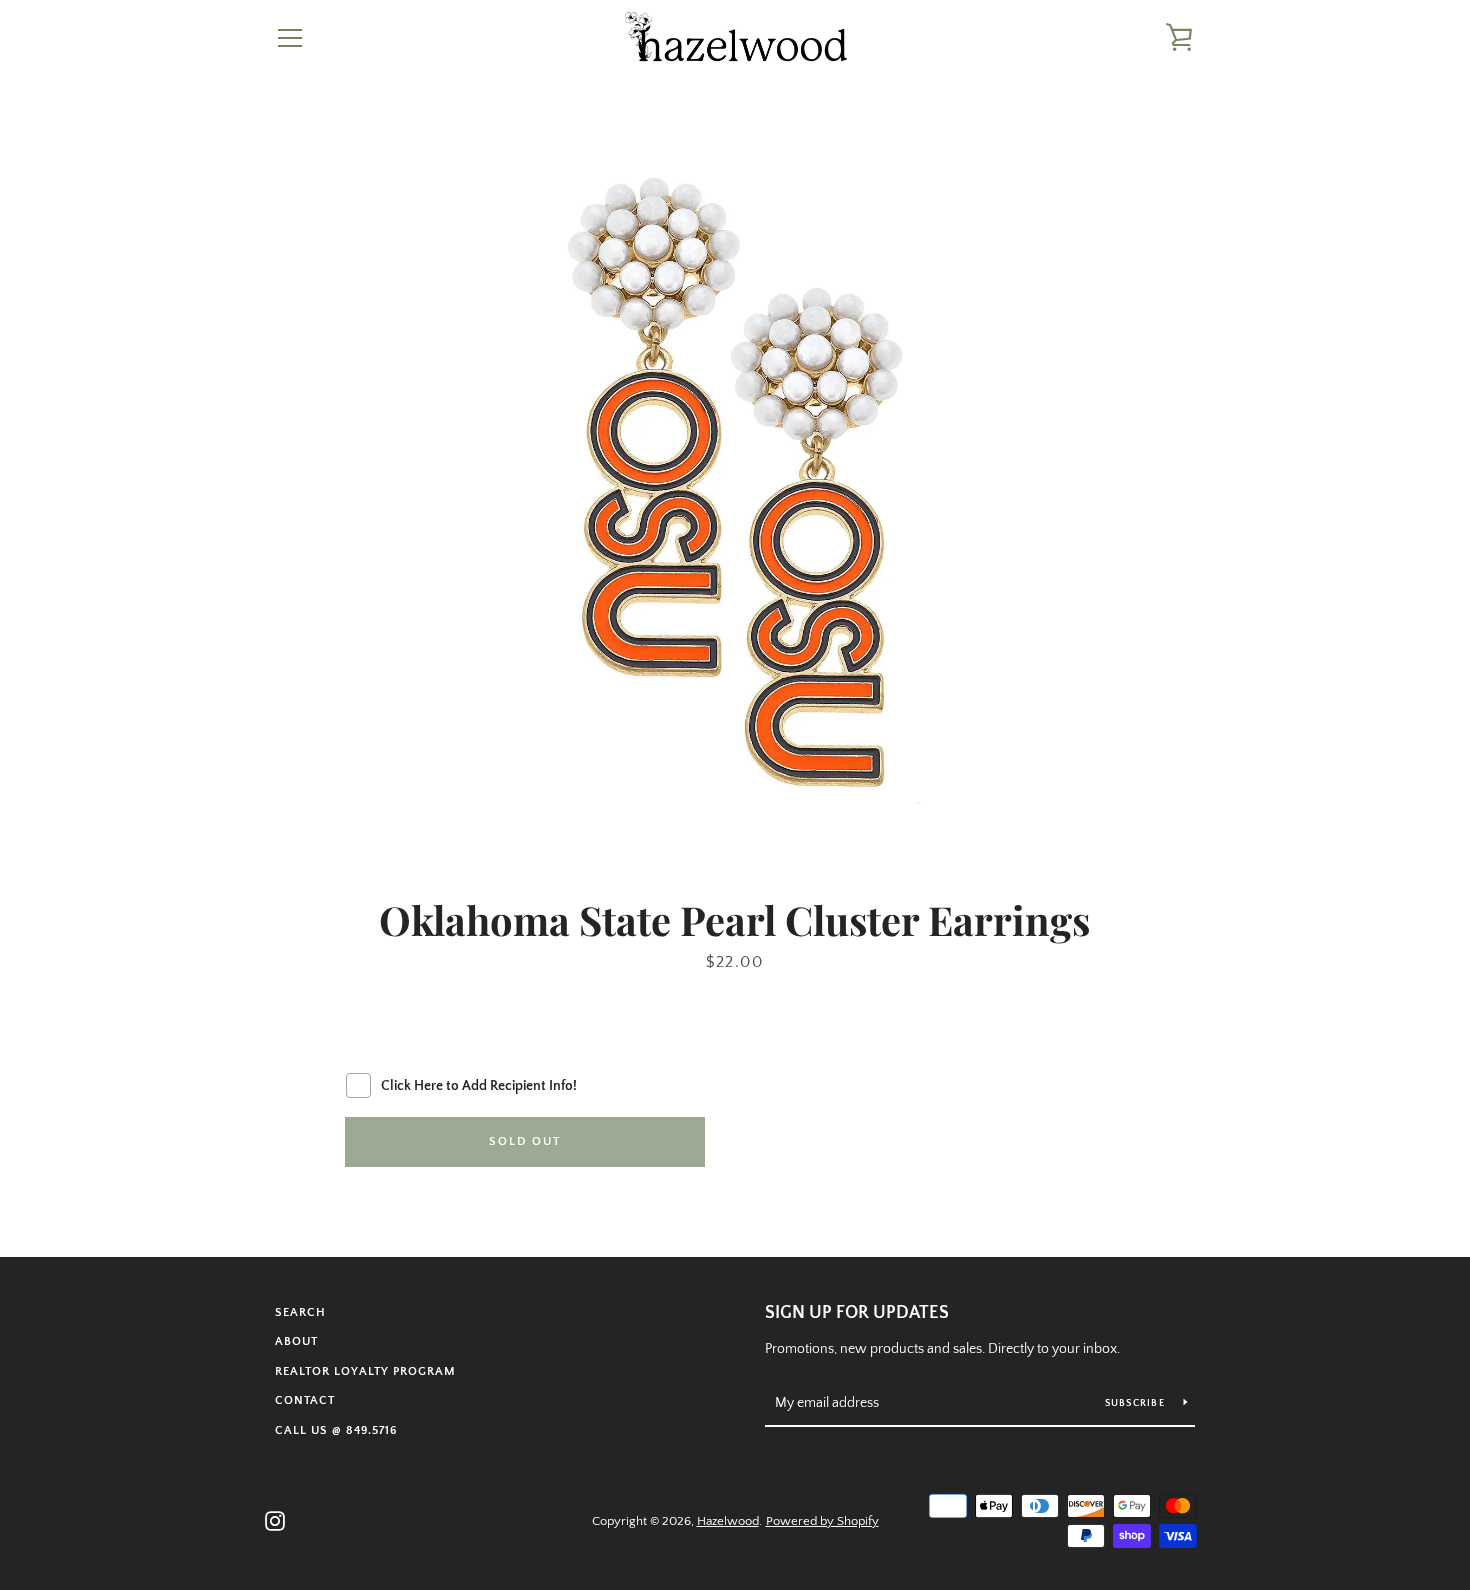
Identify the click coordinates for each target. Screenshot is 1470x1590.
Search (300, 1312)
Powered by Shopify (822, 1521)
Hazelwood (728, 1521)
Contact (305, 1400)
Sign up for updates (857, 1313)
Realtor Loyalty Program (365, 1371)
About (296, 1341)
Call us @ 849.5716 (336, 1430)
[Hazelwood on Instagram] (275, 1520)
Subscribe (1137, 1403)
